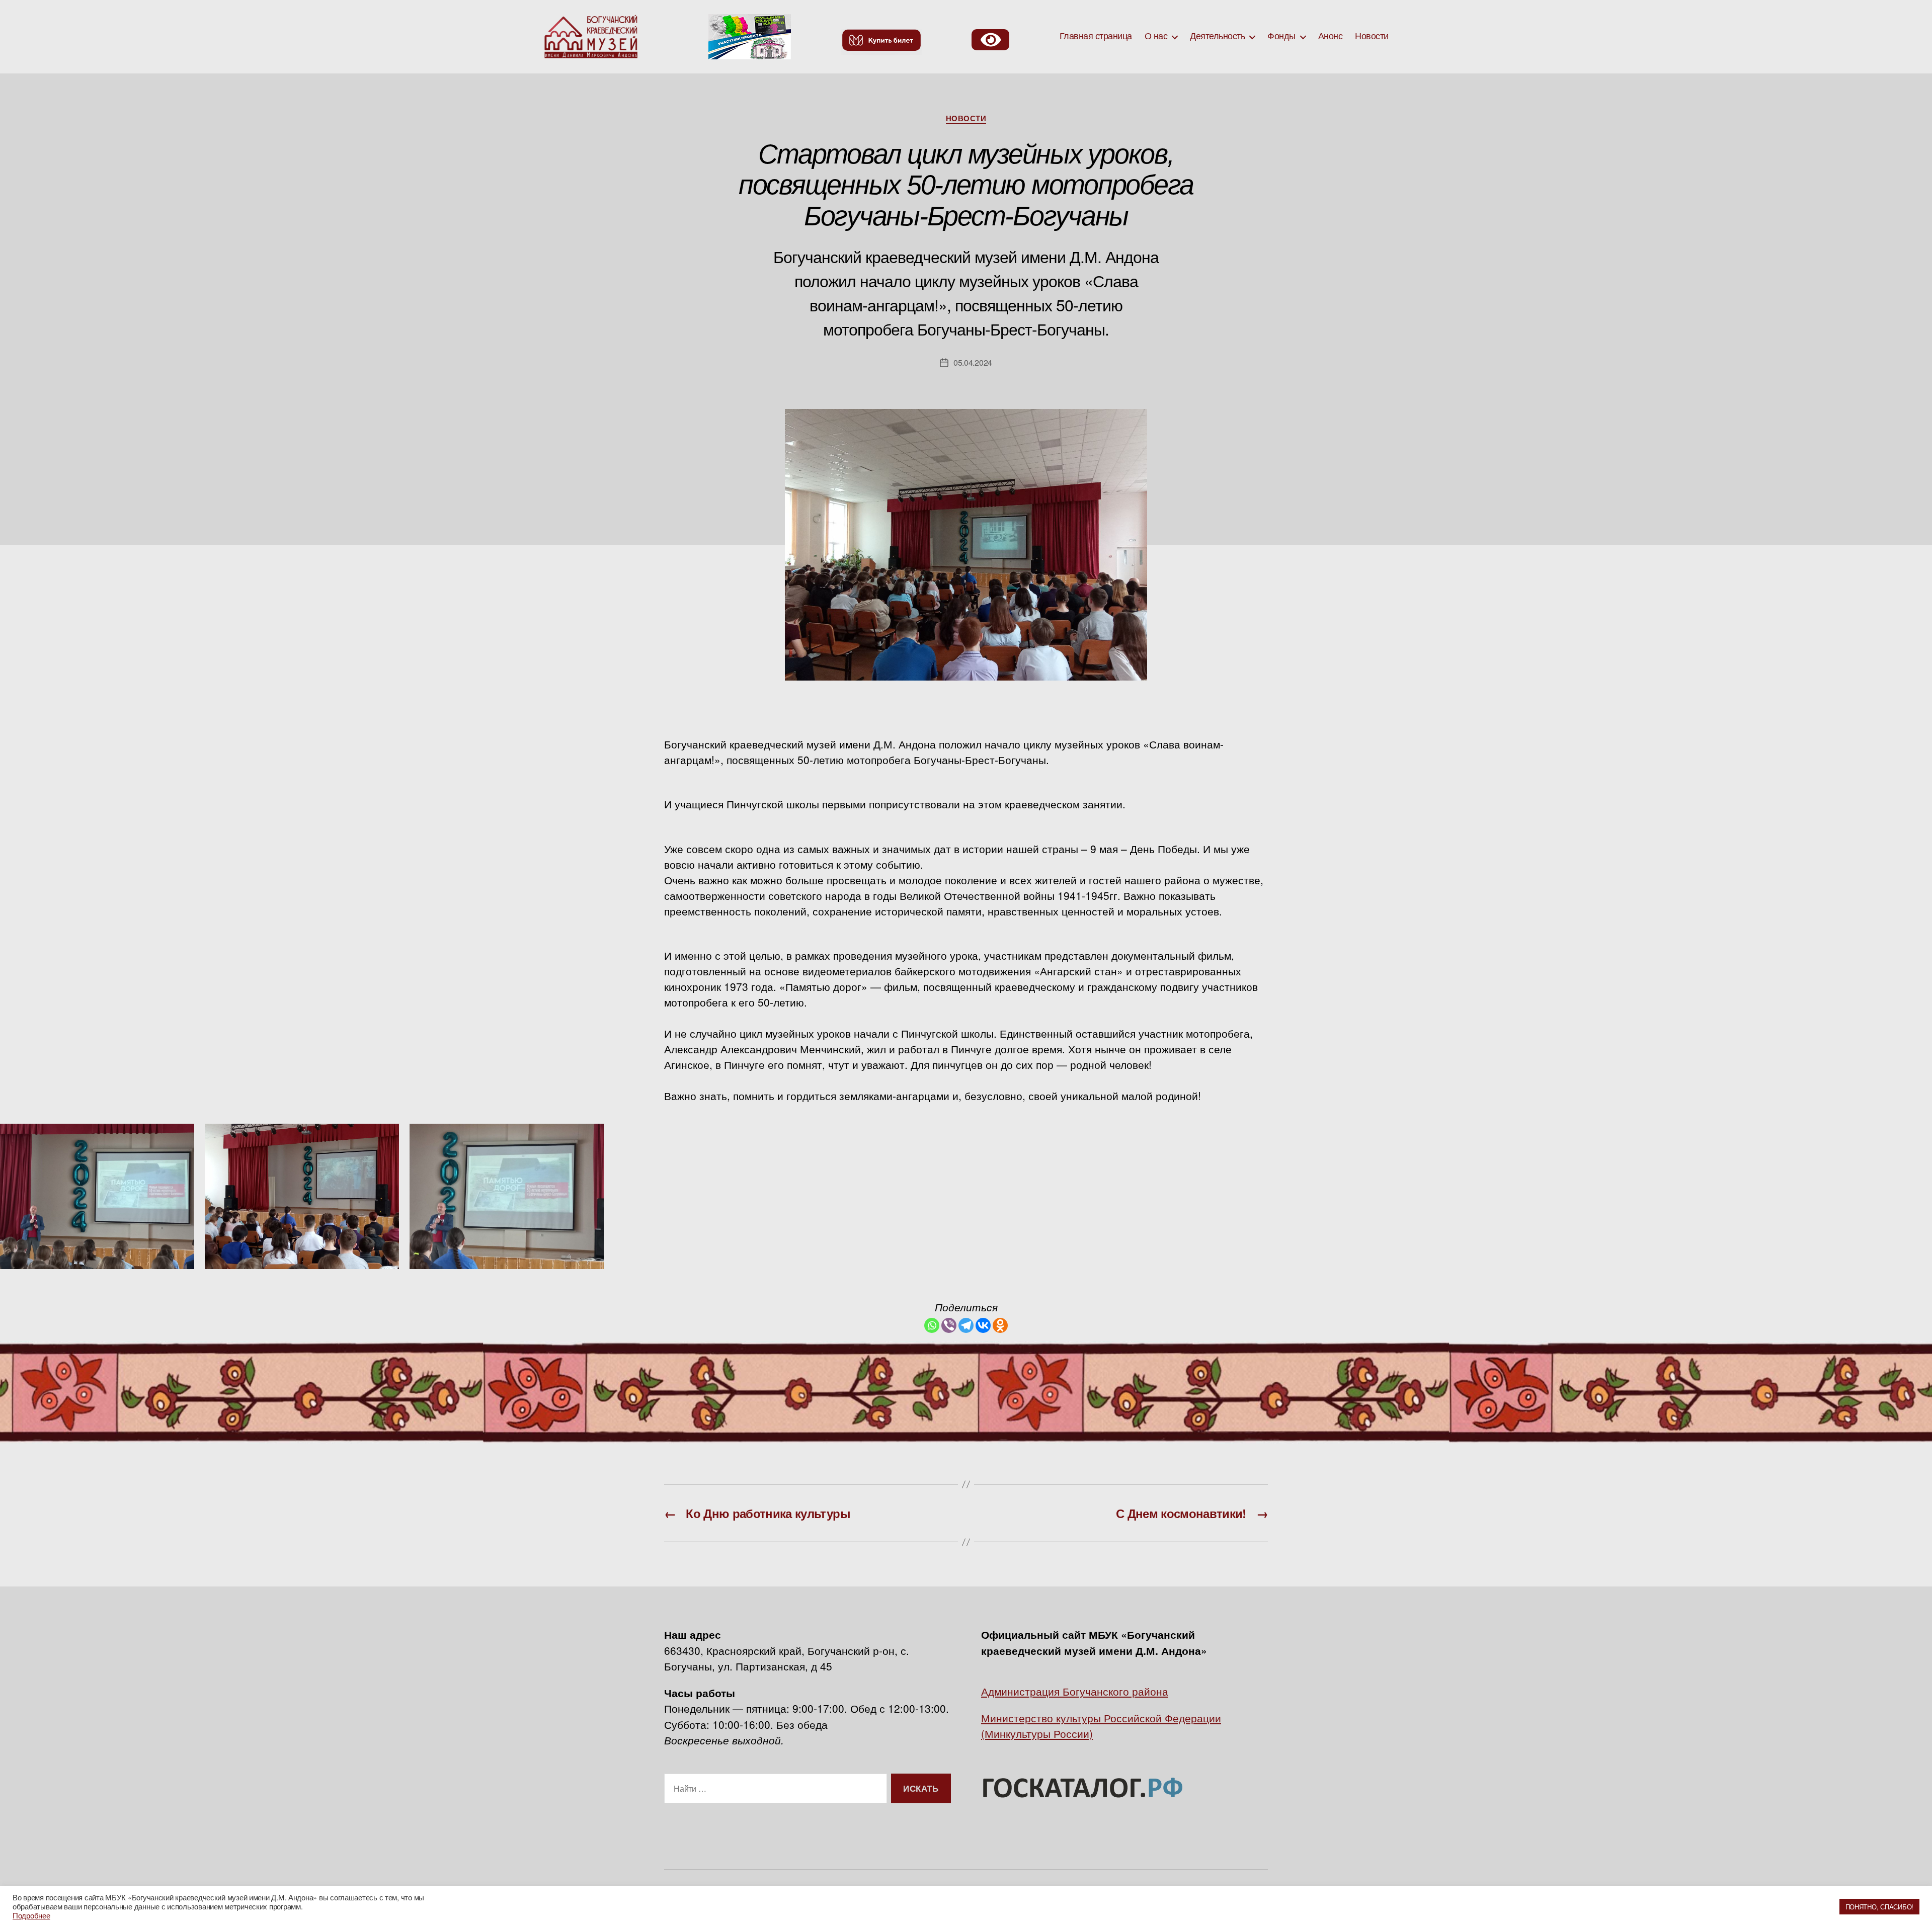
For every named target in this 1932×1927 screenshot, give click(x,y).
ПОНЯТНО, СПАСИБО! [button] (1879, 1907)
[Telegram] (966, 1325)
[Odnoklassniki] (1000, 1325)
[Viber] (949, 1325)
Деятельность (1217, 36)
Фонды (1281, 36)
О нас (1156, 36)
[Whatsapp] (932, 1325)
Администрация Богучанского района (1075, 1691)
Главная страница (1096, 36)
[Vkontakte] (983, 1325)
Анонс (1331, 36)
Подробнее (31, 1915)
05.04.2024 (973, 362)
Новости (1372, 36)
